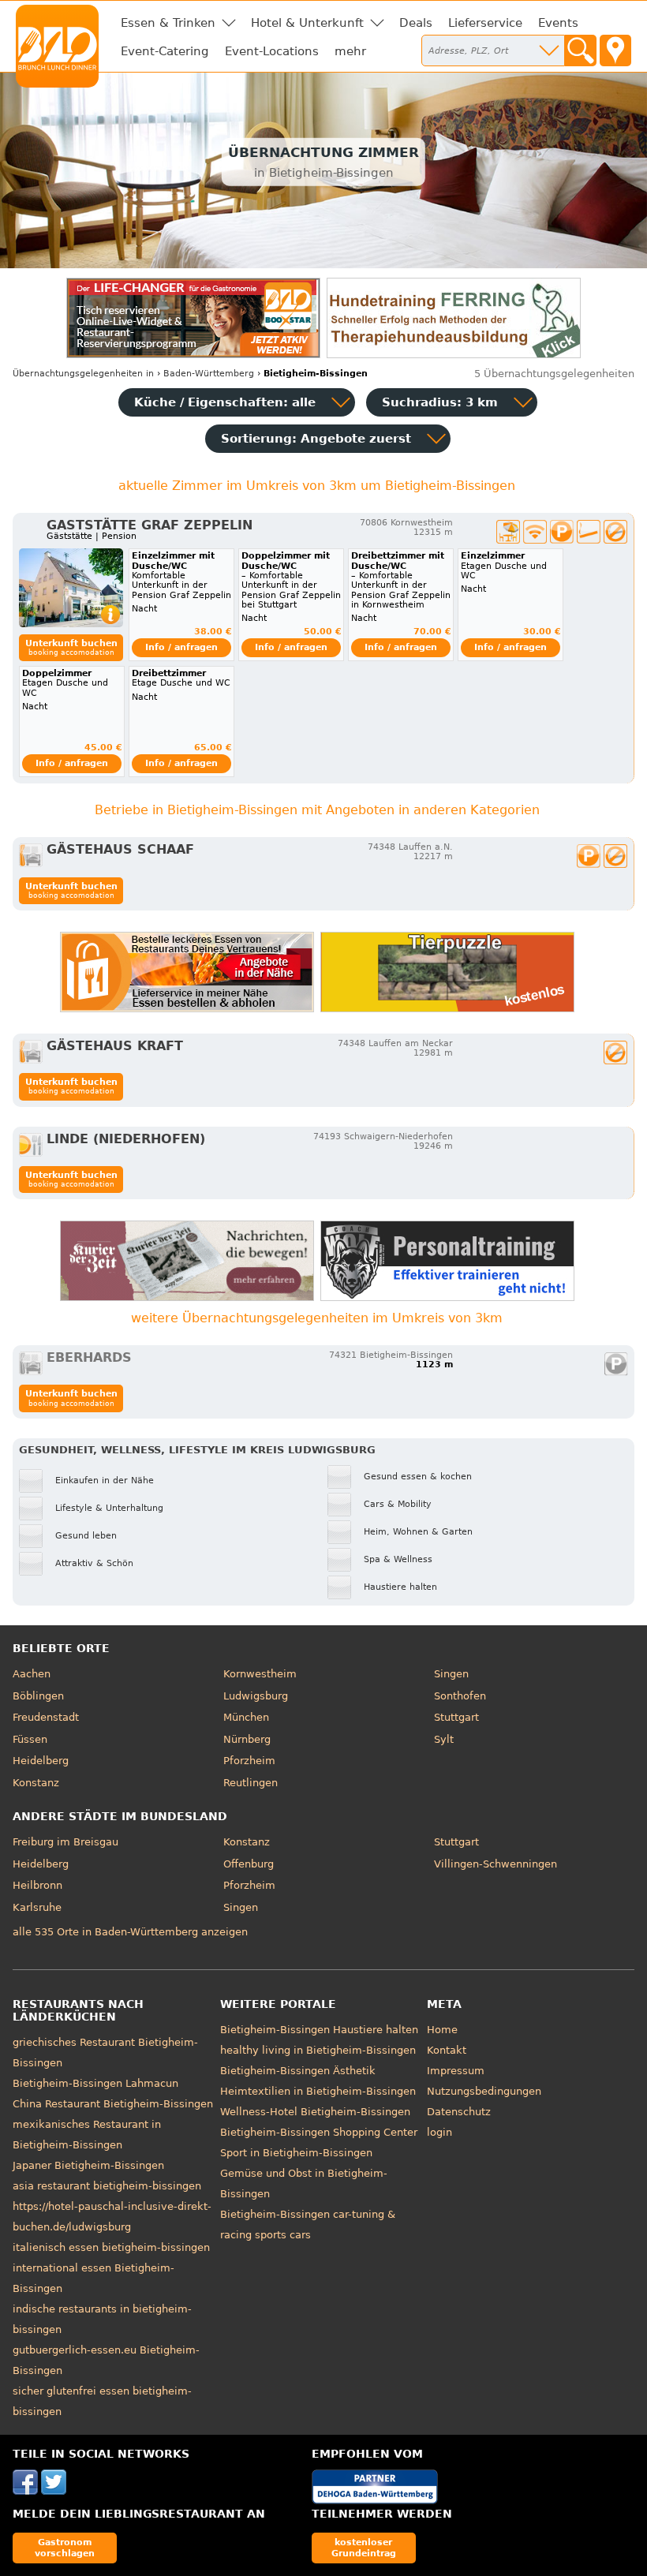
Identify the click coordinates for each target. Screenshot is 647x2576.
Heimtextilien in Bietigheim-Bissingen (318, 2091)
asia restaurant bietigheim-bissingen (107, 2186)
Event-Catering (165, 51)
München (246, 1717)
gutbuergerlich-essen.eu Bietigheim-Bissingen (106, 2360)
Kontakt (447, 2050)
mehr (350, 51)
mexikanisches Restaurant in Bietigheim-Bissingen (87, 2135)
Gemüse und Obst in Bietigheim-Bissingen (304, 2183)
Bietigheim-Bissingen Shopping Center (319, 2132)
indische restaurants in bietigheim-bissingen (102, 2319)
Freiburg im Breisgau (65, 1842)
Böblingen (38, 1696)
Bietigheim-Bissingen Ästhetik (298, 2071)
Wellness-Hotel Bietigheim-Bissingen (315, 2112)
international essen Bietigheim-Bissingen (93, 2278)
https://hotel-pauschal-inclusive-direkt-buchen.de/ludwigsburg (112, 2217)
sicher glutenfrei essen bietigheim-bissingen (102, 2401)
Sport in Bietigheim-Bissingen (296, 2153)
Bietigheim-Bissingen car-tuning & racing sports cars (308, 2225)
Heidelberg (41, 1761)
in (83, 374)
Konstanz (36, 1783)
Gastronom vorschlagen (65, 2547)
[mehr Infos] (71, 588)
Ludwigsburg (256, 1696)
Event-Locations (272, 51)
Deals (416, 23)
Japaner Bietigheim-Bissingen (88, 2165)
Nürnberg (247, 1739)
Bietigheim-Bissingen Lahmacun (95, 2083)
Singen (451, 1674)
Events (558, 23)
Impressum (456, 2071)
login (439, 2132)
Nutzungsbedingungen (484, 2091)
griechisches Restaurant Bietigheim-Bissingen (105, 2053)
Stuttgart (456, 1717)
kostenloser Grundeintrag (364, 2547)
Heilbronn (37, 1885)
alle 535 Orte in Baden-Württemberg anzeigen (130, 1932)
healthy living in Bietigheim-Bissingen (318, 2050)
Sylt (444, 1739)
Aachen (32, 1674)
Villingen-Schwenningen (496, 1864)
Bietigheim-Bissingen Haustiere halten (319, 2030)
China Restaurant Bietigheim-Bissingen (113, 2104)
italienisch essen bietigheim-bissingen (111, 2247)
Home (442, 2030)
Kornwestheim (260, 1674)
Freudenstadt (46, 1717)
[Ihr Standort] (615, 50)
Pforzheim (249, 1761)
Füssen (30, 1739)
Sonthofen (460, 1696)
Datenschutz (459, 2112)
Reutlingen (251, 1783)
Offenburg (249, 1864)
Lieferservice (485, 23)
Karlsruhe (37, 1907)
